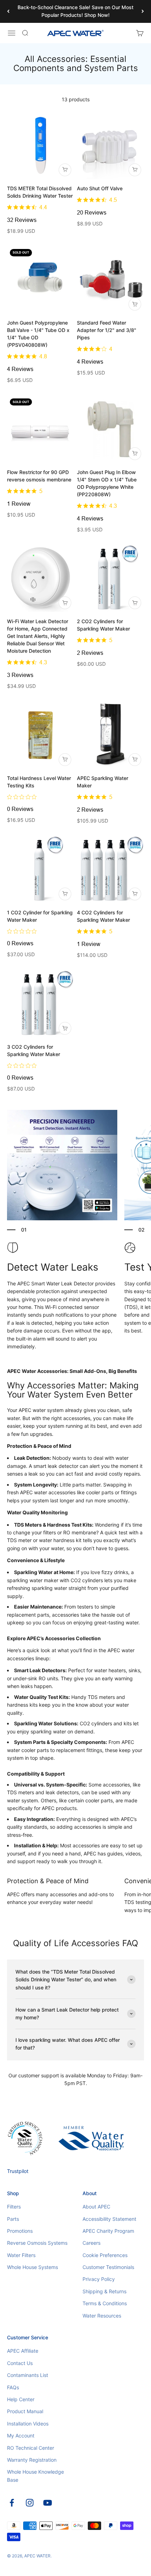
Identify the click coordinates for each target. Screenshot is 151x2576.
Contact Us (20, 2363)
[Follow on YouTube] (48, 2503)
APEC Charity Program (108, 2231)
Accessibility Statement (109, 2219)
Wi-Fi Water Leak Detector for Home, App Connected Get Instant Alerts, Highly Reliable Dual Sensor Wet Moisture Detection (38, 636)
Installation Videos (28, 2424)
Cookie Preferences (105, 2255)
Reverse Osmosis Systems (37, 2243)
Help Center (21, 2399)
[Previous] (8, 11)
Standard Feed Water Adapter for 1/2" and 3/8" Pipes (107, 330)
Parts (13, 2219)
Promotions (20, 2231)
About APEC (96, 2207)
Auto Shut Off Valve (100, 188)
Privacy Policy (99, 2279)
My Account (21, 2436)
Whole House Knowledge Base (35, 2476)
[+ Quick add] (65, 170)
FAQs (13, 2387)
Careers (91, 2243)
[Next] (143, 11)
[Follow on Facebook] (12, 2503)
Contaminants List (28, 2375)
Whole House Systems (32, 2267)
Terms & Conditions (105, 2303)
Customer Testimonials (108, 2267)
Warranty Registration (32, 2460)
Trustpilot (18, 2171)
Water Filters (21, 2255)
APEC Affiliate (23, 2351)
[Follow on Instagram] (30, 2503)
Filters (14, 2207)
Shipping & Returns (104, 2291)
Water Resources (102, 2316)
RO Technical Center (31, 2448)
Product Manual (25, 2411)
